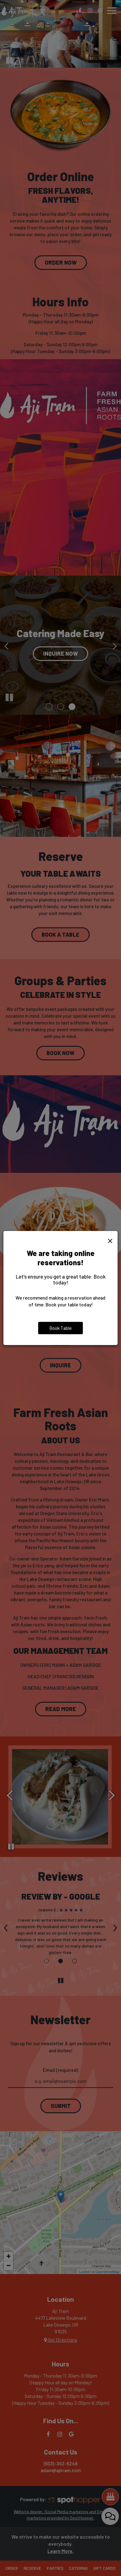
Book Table (60, 1328)
